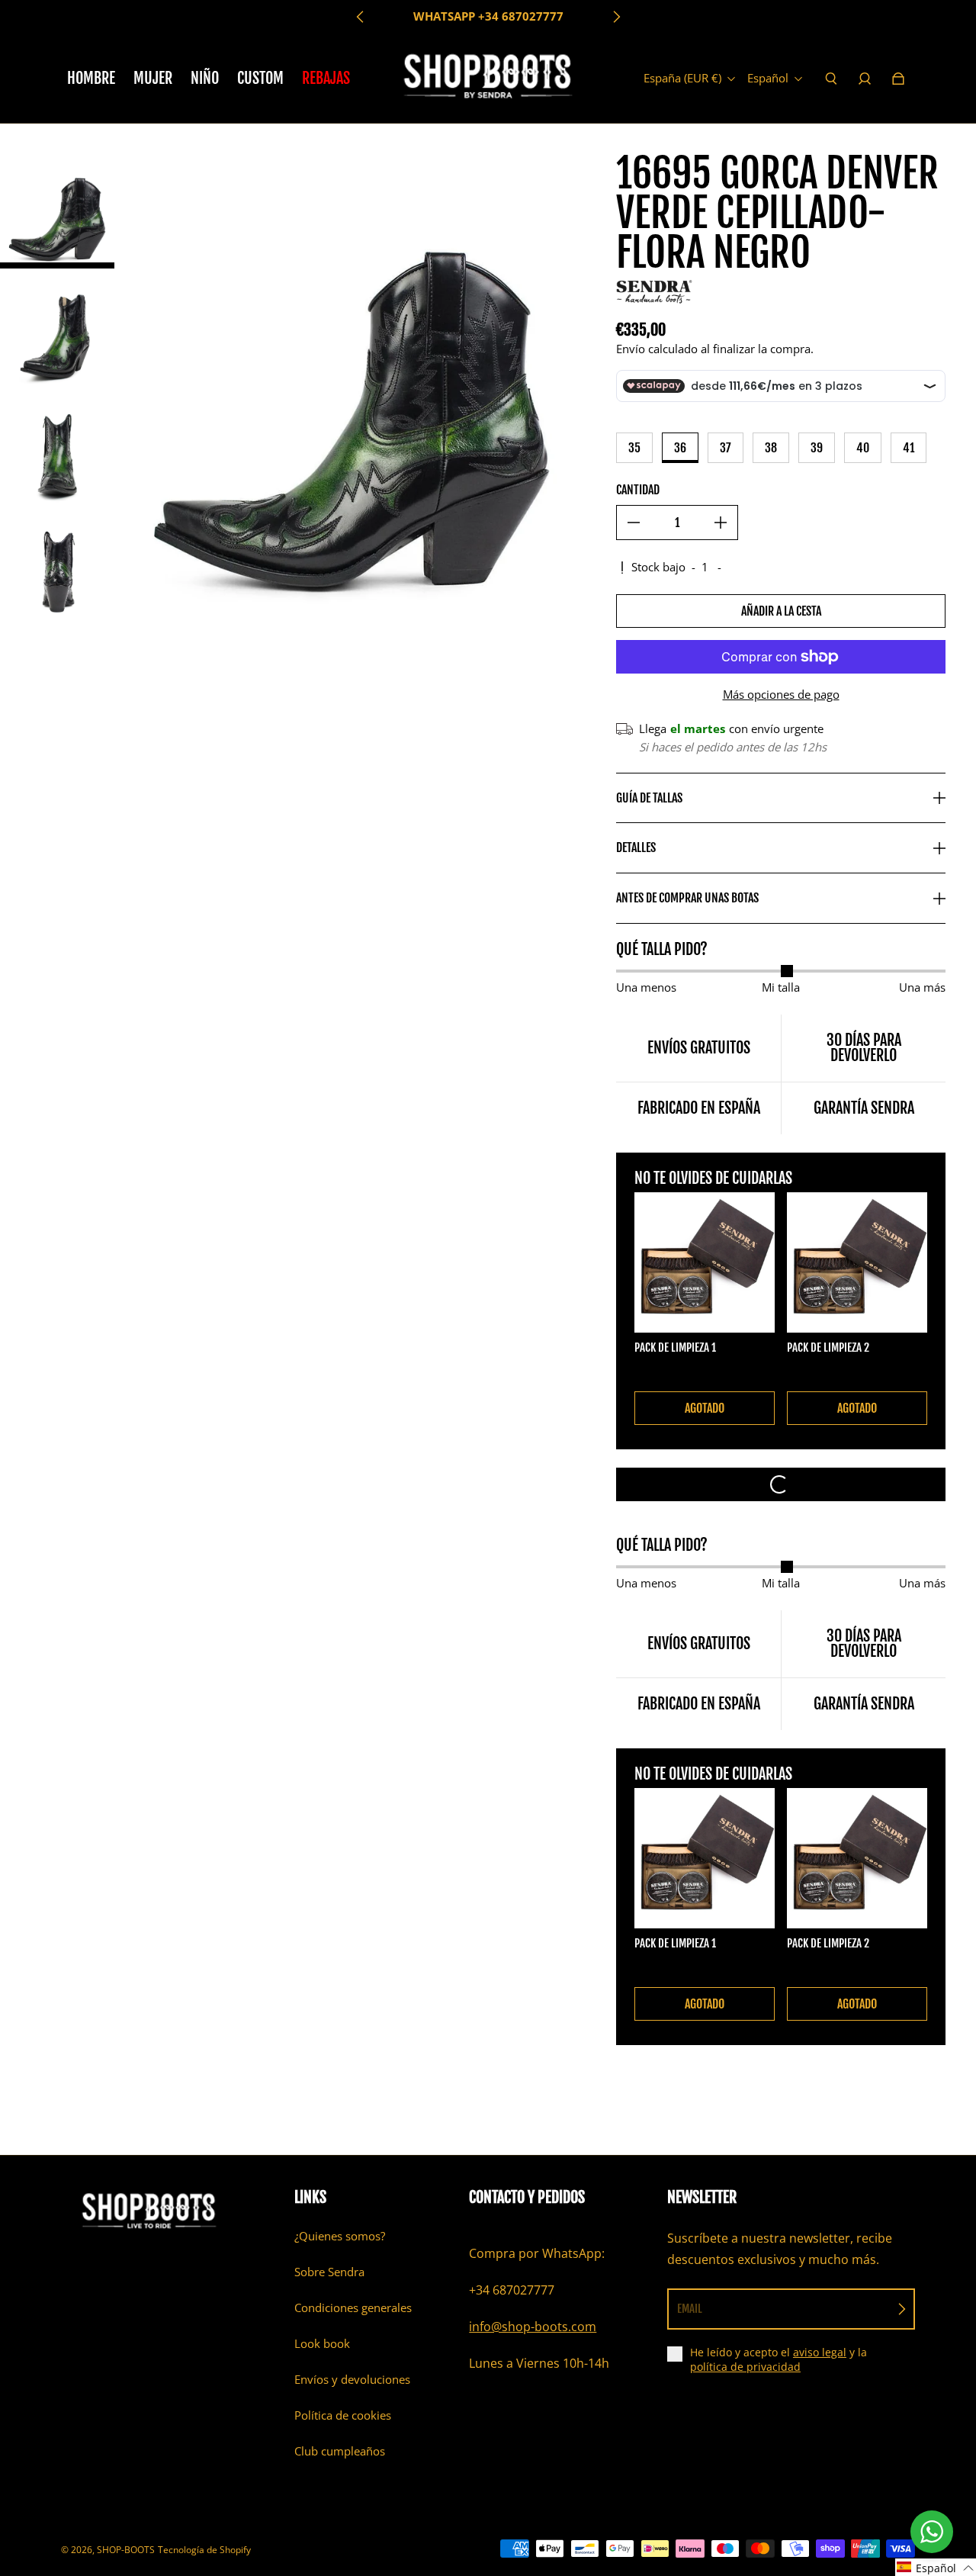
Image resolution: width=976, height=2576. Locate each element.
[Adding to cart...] (781, 1484)
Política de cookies (343, 2415)
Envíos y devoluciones (352, 2380)
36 (680, 448)
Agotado (705, 1408)
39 (817, 448)
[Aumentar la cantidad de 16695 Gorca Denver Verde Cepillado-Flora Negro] (721, 523)
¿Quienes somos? (340, 2236)
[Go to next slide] (616, 17)
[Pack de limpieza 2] (857, 1262)
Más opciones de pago (781, 695)
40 (863, 448)
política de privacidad (745, 2367)
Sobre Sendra (329, 2272)
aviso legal (820, 2352)
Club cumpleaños (340, 2451)
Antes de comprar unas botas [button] (687, 898)
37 (726, 448)
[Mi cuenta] (865, 79)
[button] (936, 2567)
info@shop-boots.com (533, 2327)
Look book (322, 2344)
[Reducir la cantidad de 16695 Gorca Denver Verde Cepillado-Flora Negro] (634, 523)
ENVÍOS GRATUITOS (488, 16)
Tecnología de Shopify (204, 2550)
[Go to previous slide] (361, 17)
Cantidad (638, 490)
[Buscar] (831, 79)
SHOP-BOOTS (126, 2550)
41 (909, 448)
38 (771, 448)
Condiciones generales (353, 2308)
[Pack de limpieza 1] (705, 1262)
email (690, 2309)
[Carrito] (898, 79)
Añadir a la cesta (781, 611)
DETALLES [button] (636, 847)
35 (634, 448)
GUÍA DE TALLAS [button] (649, 798)
